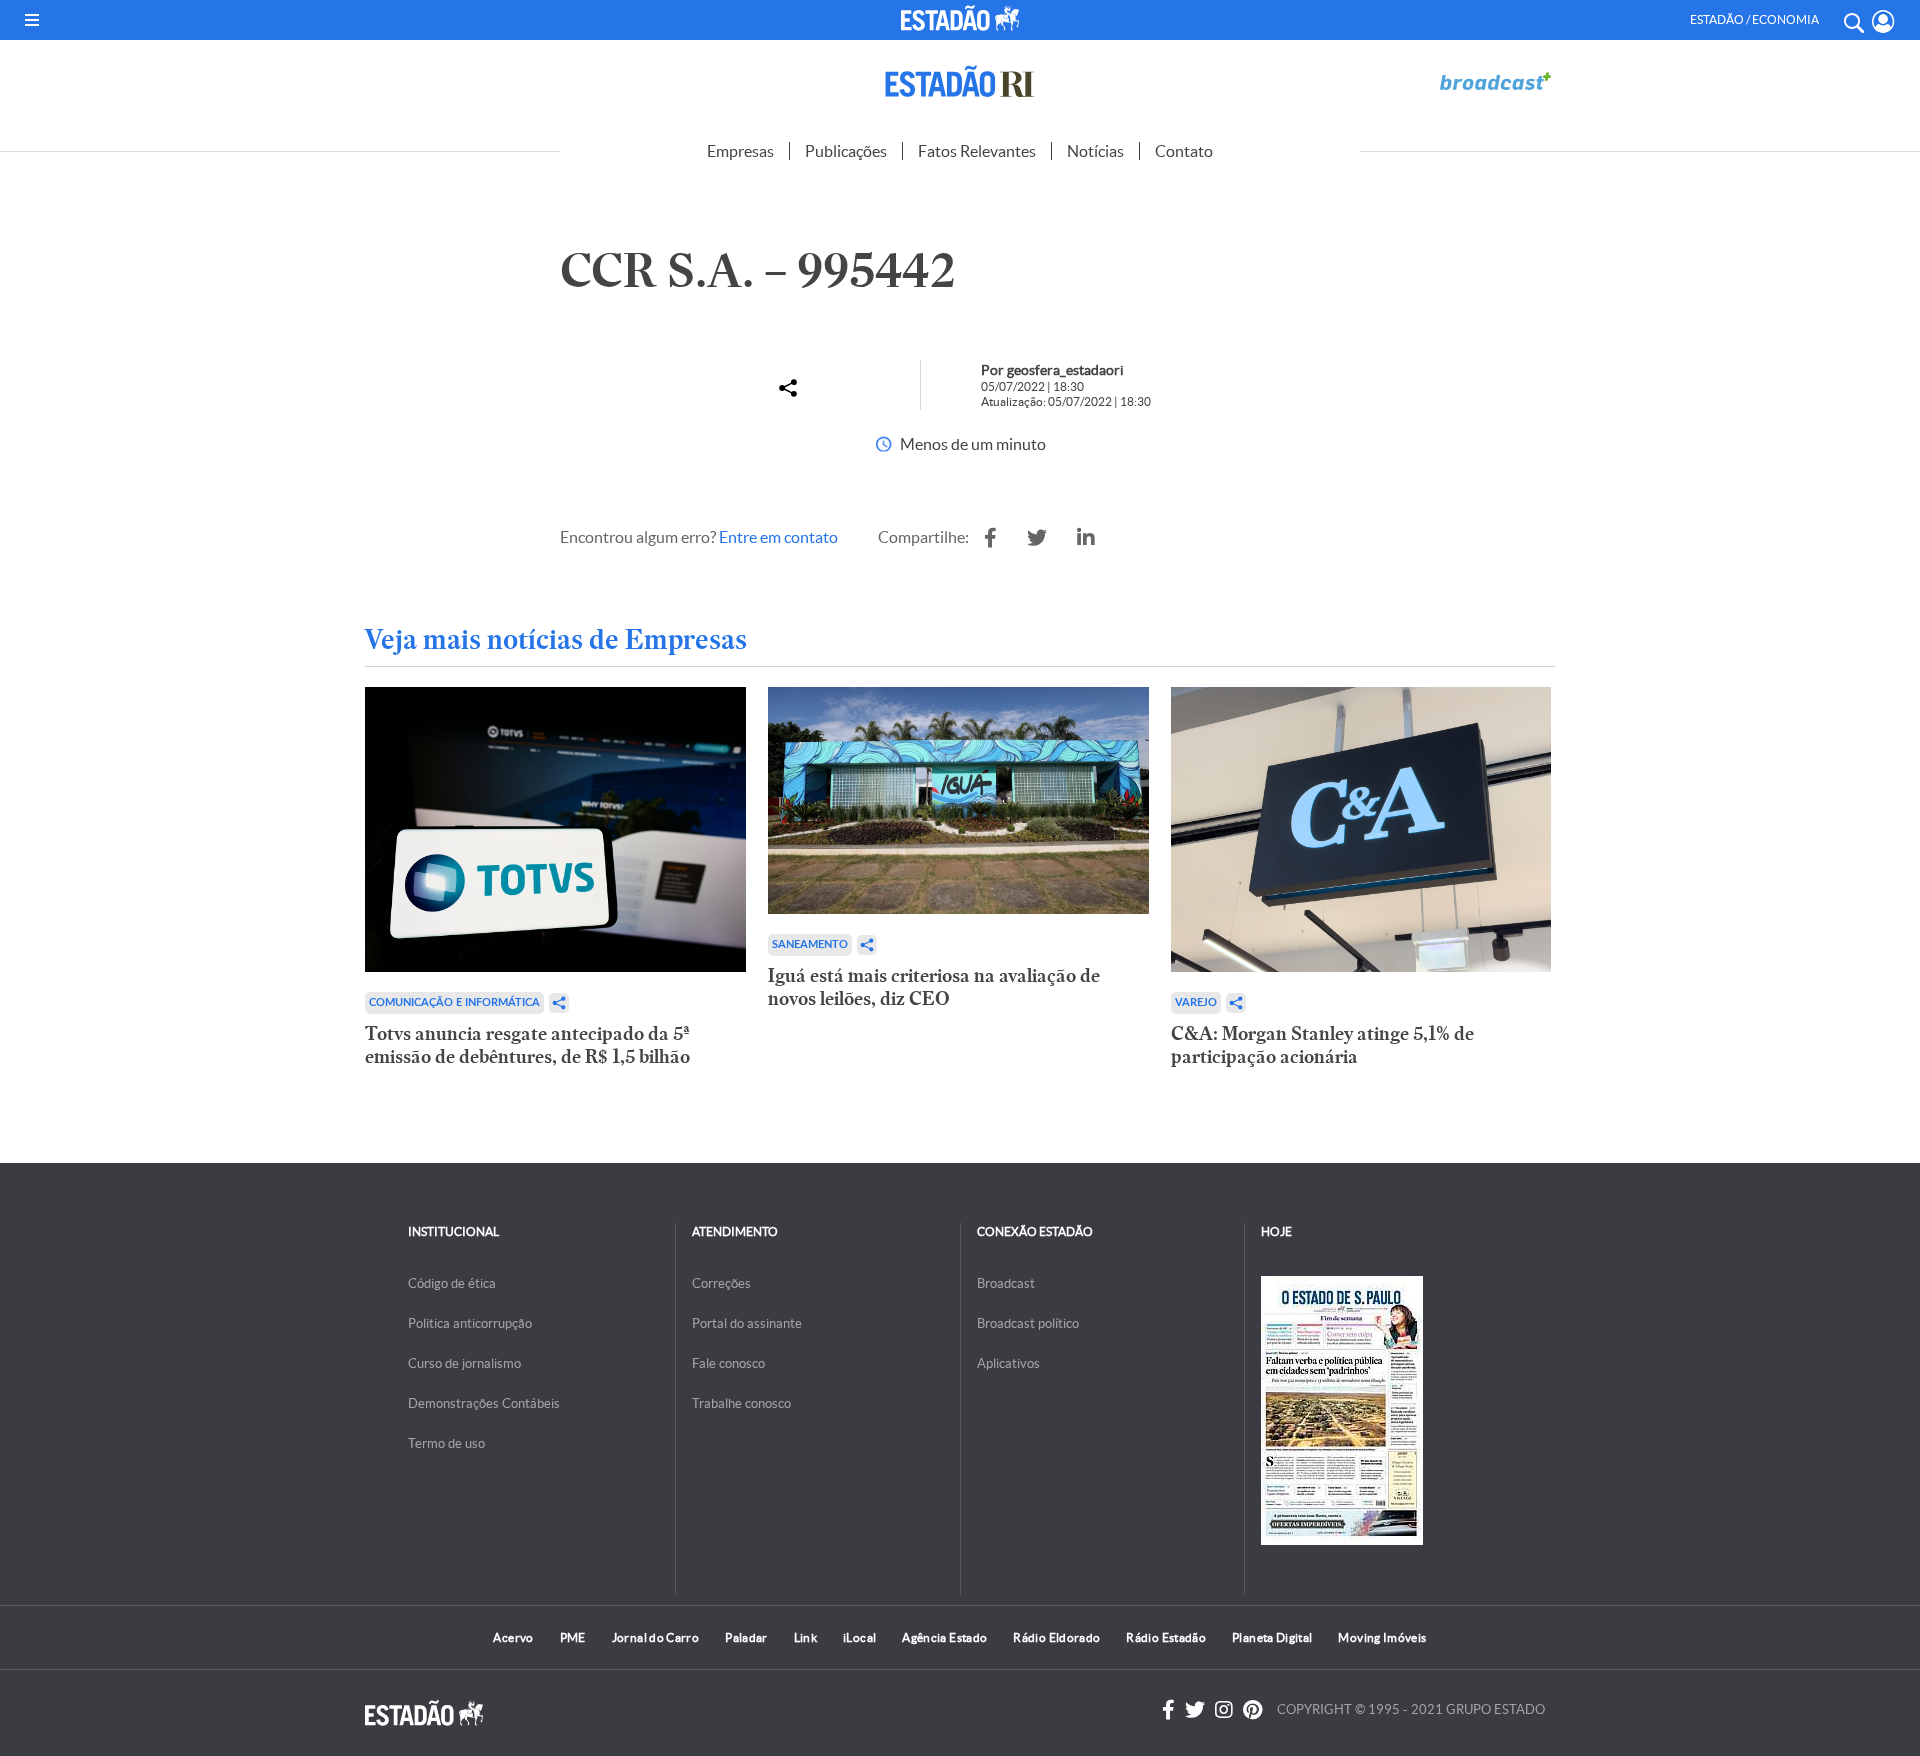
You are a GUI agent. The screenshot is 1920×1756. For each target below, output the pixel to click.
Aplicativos (1008, 1363)
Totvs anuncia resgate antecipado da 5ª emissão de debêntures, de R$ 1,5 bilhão (527, 1045)
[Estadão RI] (960, 81)
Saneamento (810, 944)
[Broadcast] (1495, 81)
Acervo (513, 1637)
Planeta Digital (1272, 1637)
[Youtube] (1252, 1710)
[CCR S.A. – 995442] (990, 538)
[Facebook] (1168, 1710)
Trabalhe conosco (741, 1403)
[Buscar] (1853, 20)
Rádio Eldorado (1056, 1637)
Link (805, 1637)
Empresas (740, 151)
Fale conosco (728, 1363)
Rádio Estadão (1166, 1637)
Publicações (846, 151)
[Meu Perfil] (1883, 21)
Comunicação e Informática (454, 1002)
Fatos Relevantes (977, 151)
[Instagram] (1224, 1710)
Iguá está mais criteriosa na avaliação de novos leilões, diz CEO (934, 987)
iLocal (859, 1637)
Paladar (746, 1637)
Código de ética (452, 1283)
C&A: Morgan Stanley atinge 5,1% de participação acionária (1322, 1045)
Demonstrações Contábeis (484, 1403)
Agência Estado (944, 1637)
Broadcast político (1028, 1323)
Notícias (1095, 151)
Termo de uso (446, 1443)
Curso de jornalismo (464, 1363)
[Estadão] (964, 18)
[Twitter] (1195, 1710)
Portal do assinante (747, 1323)
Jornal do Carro (655, 1637)
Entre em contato (778, 537)
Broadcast (1006, 1283)
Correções (721, 1283)
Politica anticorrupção (470, 1323)
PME (573, 1637)
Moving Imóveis (1382, 1637)
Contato (1184, 151)
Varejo (1196, 1002)
